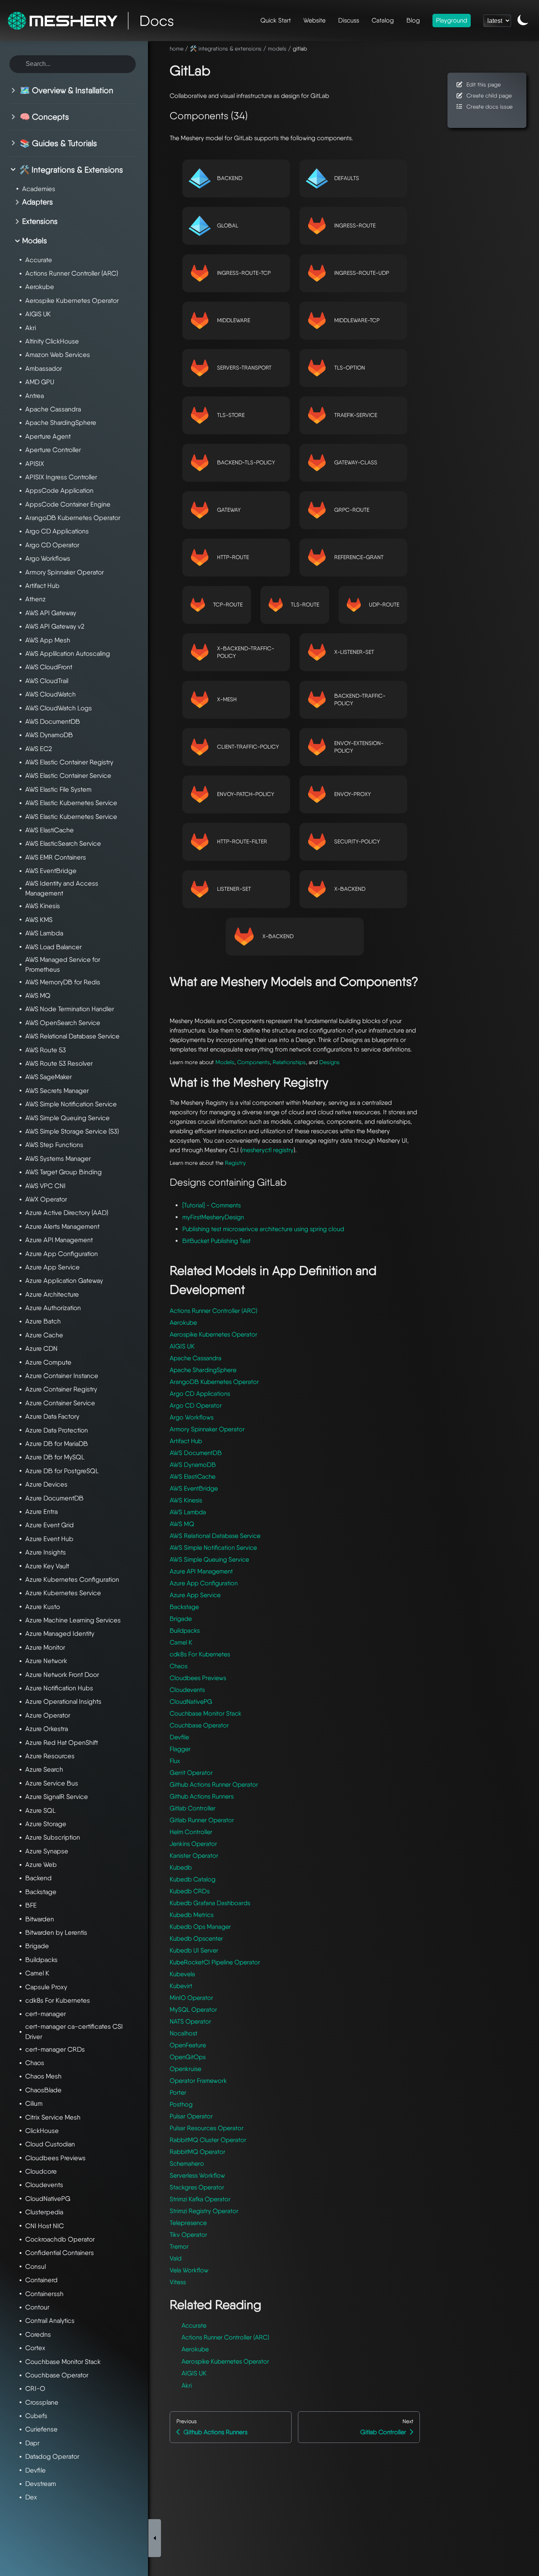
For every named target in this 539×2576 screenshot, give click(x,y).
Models (225, 1062)
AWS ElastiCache (193, 1477)
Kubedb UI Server (194, 1950)
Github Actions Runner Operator (214, 1785)
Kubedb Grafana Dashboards (210, 1903)
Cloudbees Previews (198, 1678)
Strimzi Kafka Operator (200, 2199)
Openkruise (185, 2069)
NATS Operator (190, 2021)
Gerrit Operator (191, 1773)
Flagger (180, 1749)
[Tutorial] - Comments (211, 1205)
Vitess (178, 2282)
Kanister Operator (194, 1856)
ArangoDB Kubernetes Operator (214, 1382)
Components (254, 1062)
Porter (178, 2093)
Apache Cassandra (196, 1358)
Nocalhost (183, 2033)
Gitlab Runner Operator (202, 1820)
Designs (329, 1062)
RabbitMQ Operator (197, 2152)
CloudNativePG (191, 1702)
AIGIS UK (182, 1346)
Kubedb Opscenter (196, 1939)
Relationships (289, 1062)
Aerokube (183, 1323)
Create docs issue (489, 106)
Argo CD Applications (200, 1394)
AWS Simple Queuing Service (209, 1559)
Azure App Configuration (204, 1583)
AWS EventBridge (194, 1488)
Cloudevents (187, 1690)
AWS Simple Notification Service (213, 1548)
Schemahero (187, 2164)
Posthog (181, 2104)
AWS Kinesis (186, 1500)
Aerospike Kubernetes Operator (213, 1334)
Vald (176, 2258)
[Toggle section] (15, 90)
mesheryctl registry (268, 1150)
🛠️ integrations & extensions (226, 48)
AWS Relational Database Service (215, 1536)
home (177, 48)
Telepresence (188, 2223)
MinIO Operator (191, 1998)
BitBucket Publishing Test (216, 1241)
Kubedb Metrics (192, 1915)
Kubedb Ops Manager (200, 1927)
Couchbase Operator (199, 1725)
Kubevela (182, 1974)
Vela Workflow (189, 2270)
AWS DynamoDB (193, 1465)
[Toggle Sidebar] (155, 2538)
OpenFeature (188, 2045)
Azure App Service (195, 1595)
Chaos (179, 1666)
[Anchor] (220, 69)
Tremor (179, 2246)
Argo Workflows (192, 1417)
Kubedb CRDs (190, 1891)
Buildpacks (185, 1631)
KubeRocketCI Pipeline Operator (215, 1962)
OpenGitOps (188, 2057)
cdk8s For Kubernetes (200, 1654)
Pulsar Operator (191, 2116)
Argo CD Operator (196, 1405)
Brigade (181, 1619)
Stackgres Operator (197, 2187)
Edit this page (484, 84)
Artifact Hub (186, 1441)
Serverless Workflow (197, 2175)
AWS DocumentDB (196, 1453)
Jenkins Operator (193, 1844)
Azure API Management (201, 1571)
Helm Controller (191, 1832)
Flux (175, 1761)
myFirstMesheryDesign (213, 1217)
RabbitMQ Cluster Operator (208, 2140)
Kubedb (181, 1867)
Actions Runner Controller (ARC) (213, 1311)
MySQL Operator (193, 2010)
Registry (235, 1163)
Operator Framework (198, 2081)
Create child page (489, 95)
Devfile (179, 1737)
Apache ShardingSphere (203, 1370)
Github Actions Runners (202, 1796)
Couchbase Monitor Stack (206, 1713)
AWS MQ (182, 1524)
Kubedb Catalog (193, 1879)
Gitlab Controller (193, 1808)
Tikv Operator (188, 2235)
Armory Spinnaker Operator (207, 1429)
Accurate (194, 2325)
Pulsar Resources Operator (207, 2128)
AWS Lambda (188, 1512)
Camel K (181, 1642)
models (277, 48)
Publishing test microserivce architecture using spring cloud (263, 1229)
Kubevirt (181, 1986)
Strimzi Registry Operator (204, 2211)
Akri (187, 2385)
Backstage (184, 1607)
